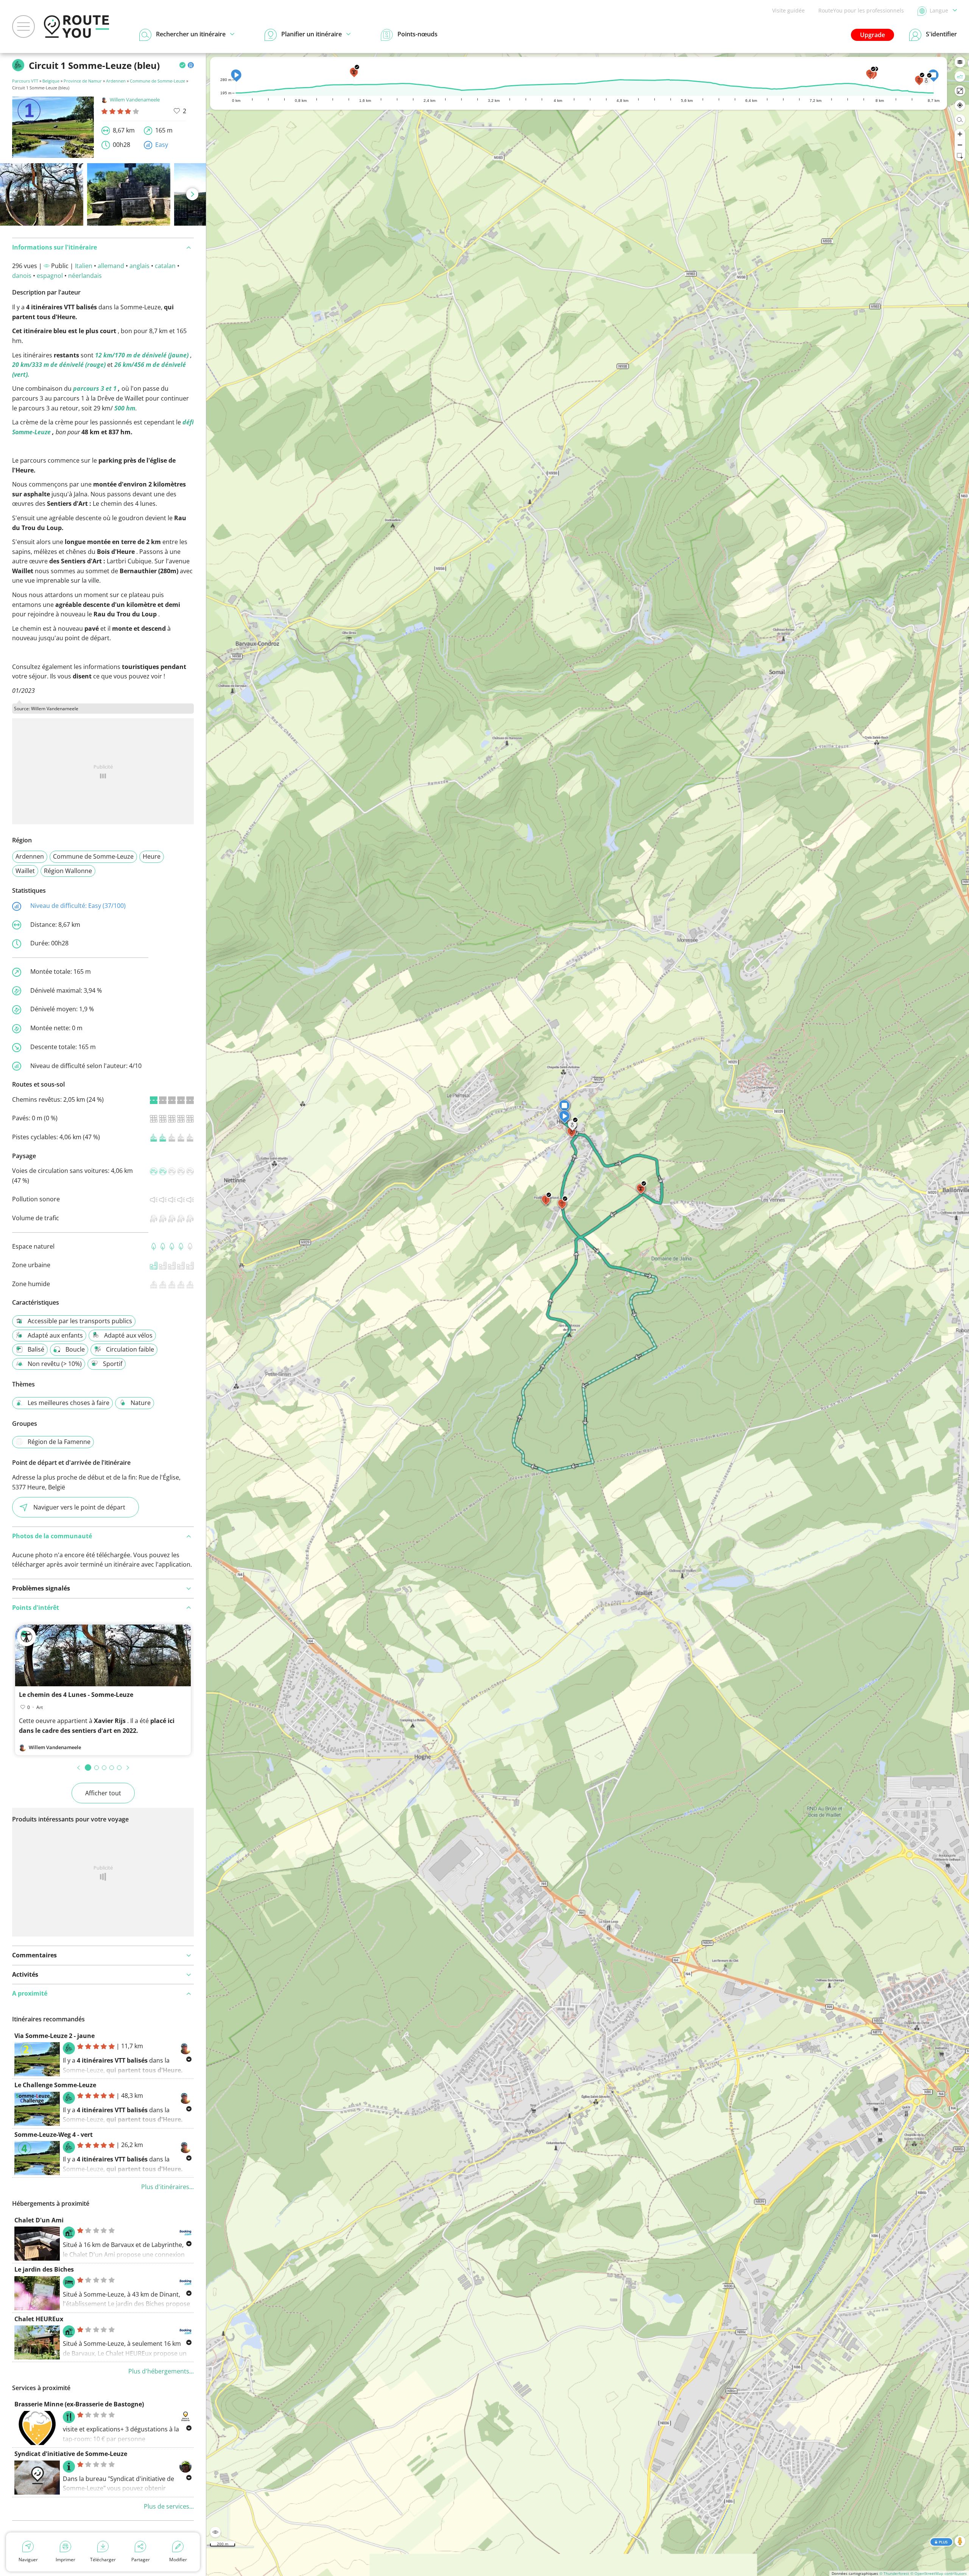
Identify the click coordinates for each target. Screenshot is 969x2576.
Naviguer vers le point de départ (79, 1507)
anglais (139, 266)
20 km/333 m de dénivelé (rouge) (59, 365)
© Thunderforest (894, 2573)
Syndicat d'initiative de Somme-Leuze (71, 2454)
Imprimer (65, 2560)
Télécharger (103, 2560)
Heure (152, 856)
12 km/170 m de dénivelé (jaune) (142, 355)
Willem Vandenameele (135, 100)
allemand (111, 266)
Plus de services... (169, 2506)
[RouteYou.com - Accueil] (76, 27)
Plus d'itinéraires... (167, 2187)
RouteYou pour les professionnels (861, 10)
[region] (588, 1315)
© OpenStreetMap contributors (939, 2573)
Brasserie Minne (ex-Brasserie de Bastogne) (79, 2404)
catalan (165, 266)
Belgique (51, 81)
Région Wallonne (68, 871)
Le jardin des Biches (44, 2269)
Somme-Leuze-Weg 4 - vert (54, 2135)
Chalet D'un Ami (39, 2220)
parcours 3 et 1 (95, 388)
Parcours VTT (25, 81)
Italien (84, 266)
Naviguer (28, 2560)
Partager (141, 2560)
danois (22, 276)
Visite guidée (788, 10)
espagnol (50, 276)
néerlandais (85, 276)
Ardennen (116, 81)
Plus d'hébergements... (161, 2371)
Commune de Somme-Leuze (157, 81)
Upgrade (872, 35)
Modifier (178, 2560)
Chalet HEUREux (39, 2319)
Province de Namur (83, 81)
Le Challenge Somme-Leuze (55, 2085)
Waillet (25, 871)
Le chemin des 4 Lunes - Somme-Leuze (76, 1695)
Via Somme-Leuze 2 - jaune (55, 2036)
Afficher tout (103, 1793)
